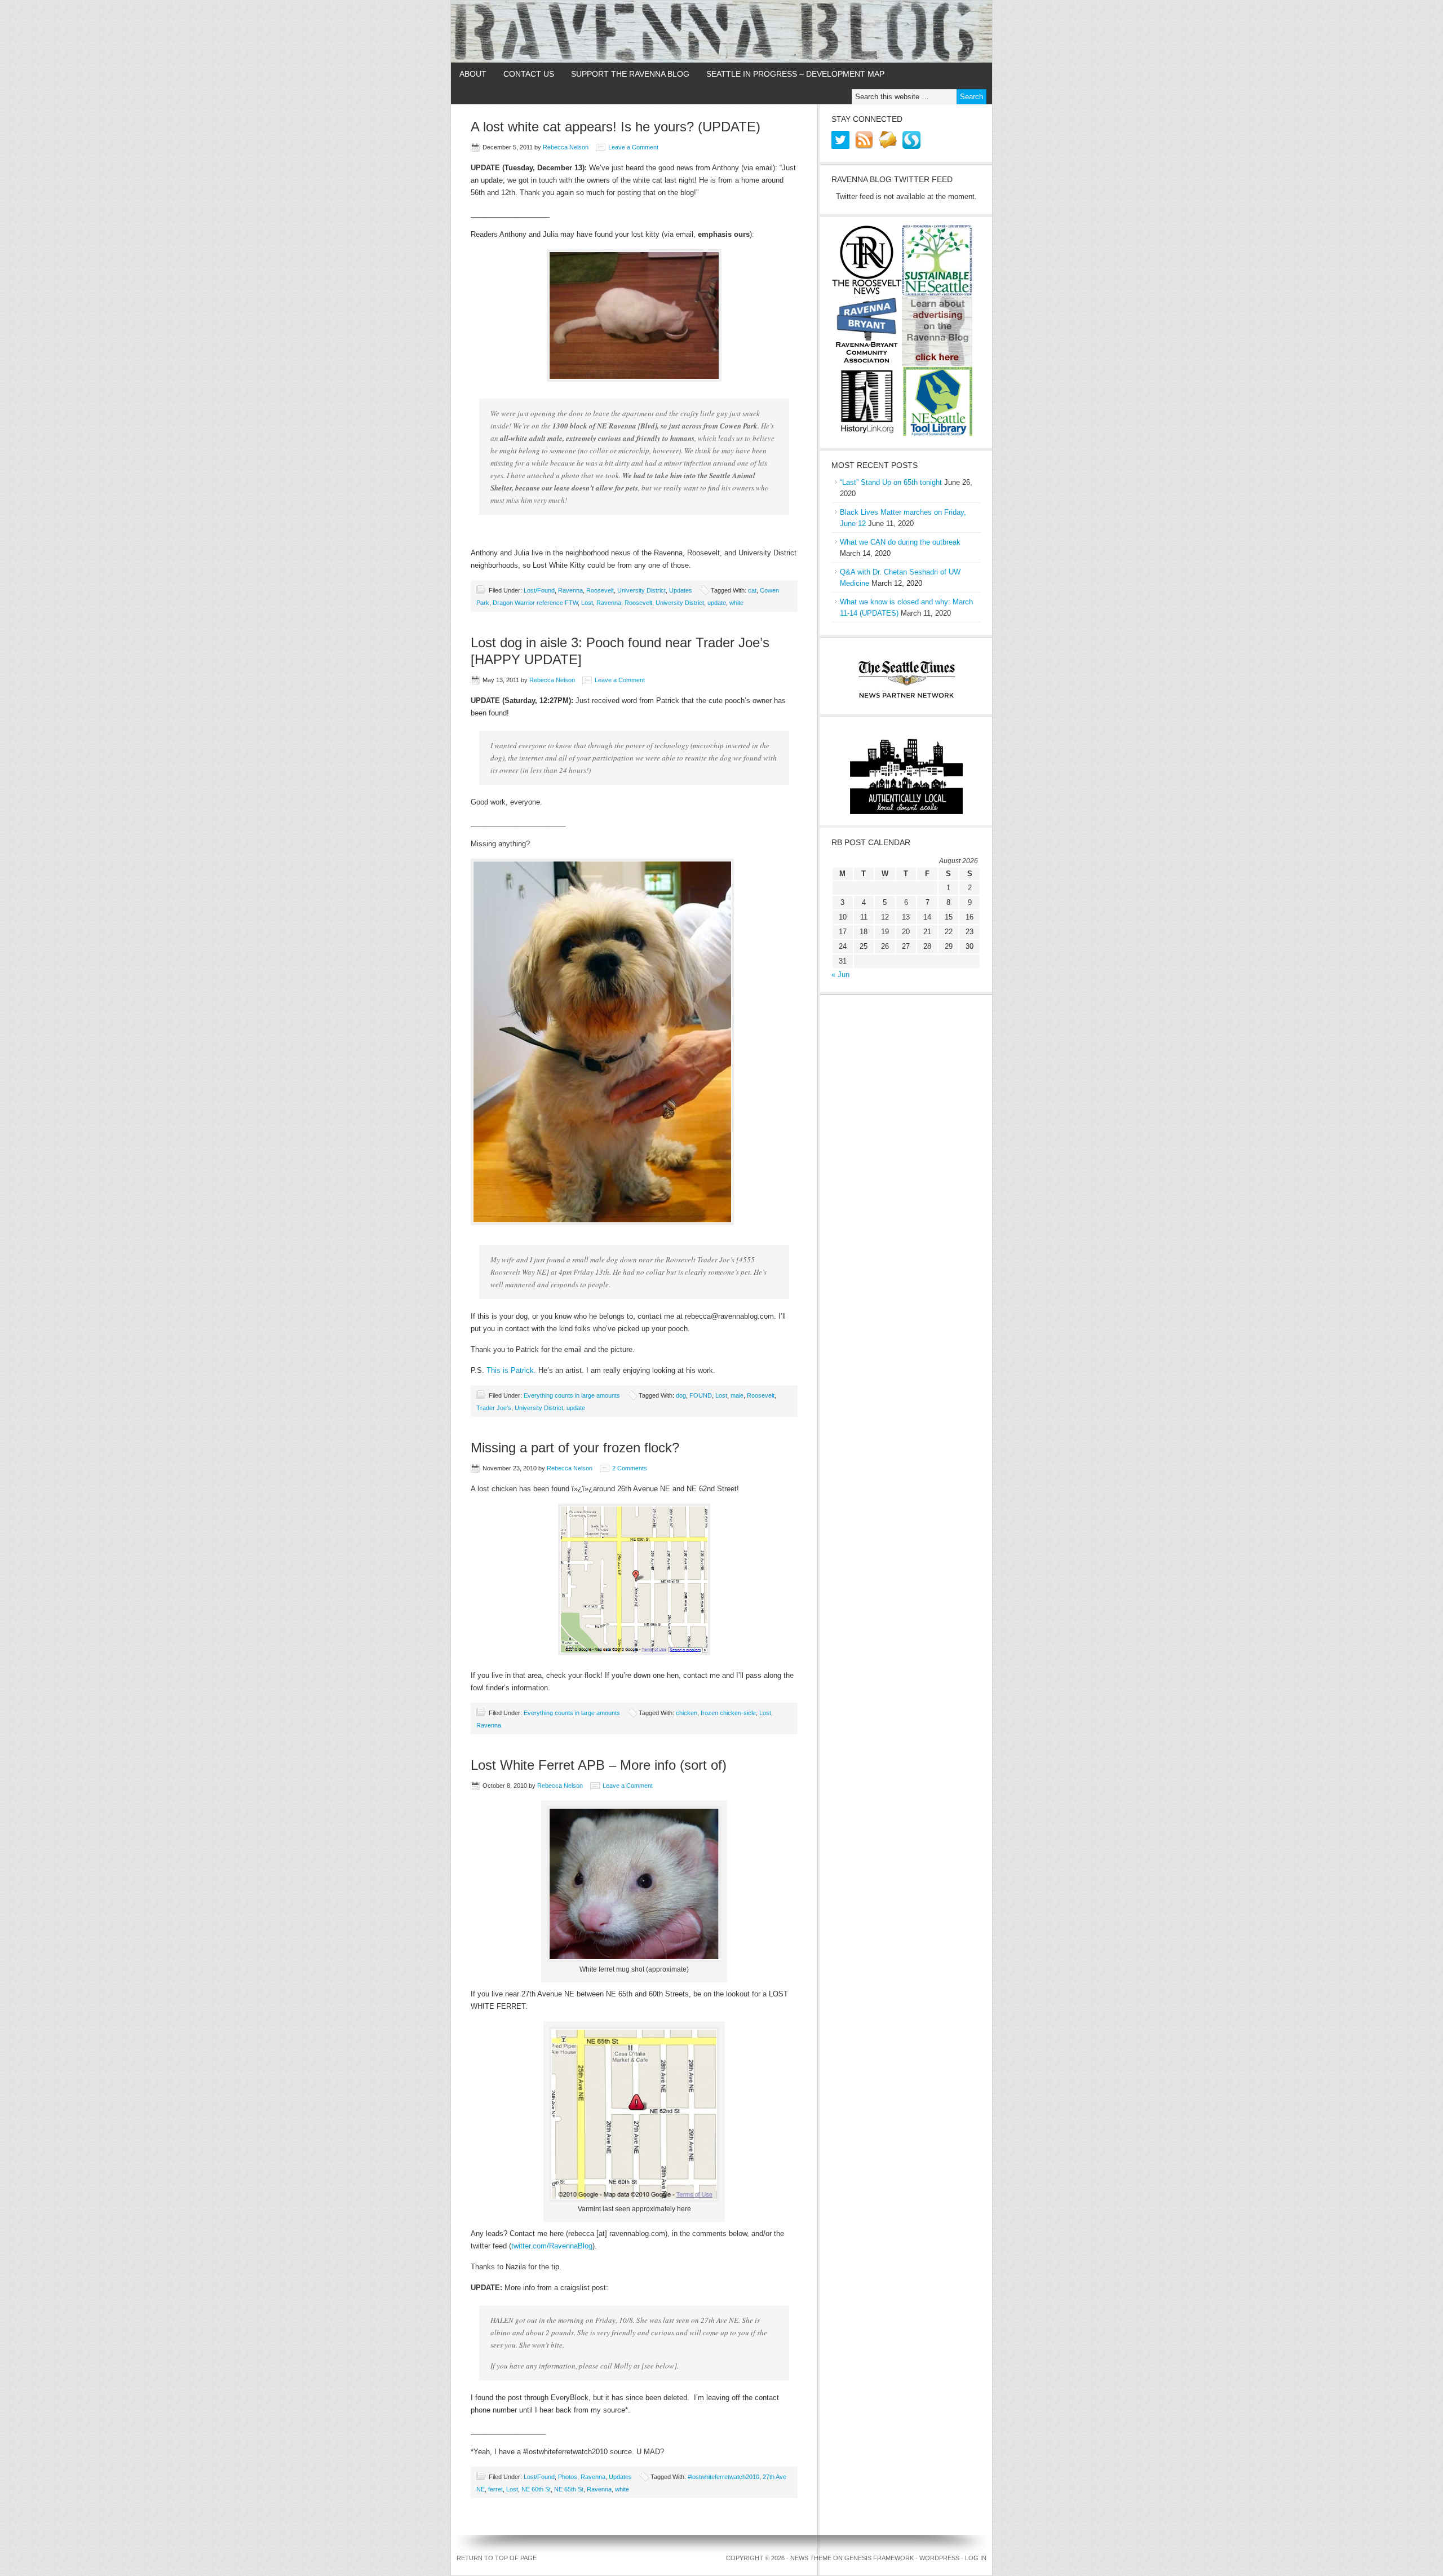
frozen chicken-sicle (728, 1713)
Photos (568, 2477)
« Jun (840, 975)
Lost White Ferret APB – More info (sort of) (599, 1765)
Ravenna (570, 590)
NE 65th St (569, 2489)
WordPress (939, 2558)
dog (681, 1395)
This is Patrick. (511, 1370)
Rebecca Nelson (566, 147)
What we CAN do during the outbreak (900, 542)
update (717, 603)
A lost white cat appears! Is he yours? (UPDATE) (616, 127)
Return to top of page (497, 2558)
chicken (687, 1713)
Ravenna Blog (721, 32)
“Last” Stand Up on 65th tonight (891, 482)
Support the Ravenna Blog (630, 74)
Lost (587, 603)
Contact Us (529, 74)
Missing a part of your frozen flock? (575, 1448)
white (736, 603)
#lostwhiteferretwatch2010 (723, 2477)
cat (752, 590)
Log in (976, 2558)
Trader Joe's (494, 1408)
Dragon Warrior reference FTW (535, 603)
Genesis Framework (879, 2558)
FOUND (701, 1395)
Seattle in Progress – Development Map (795, 74)
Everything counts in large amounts (572, 1395)
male (737, 1395)
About (473, 74)
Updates (681, 590)
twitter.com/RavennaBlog (552, 2246)
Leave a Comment (633, 147)
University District (641, 590)
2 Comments (630, 1468)
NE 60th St (536, 2489)
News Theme (811, 2558)
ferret (495, 2489)
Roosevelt (600, 590)
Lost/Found (539, 590)
